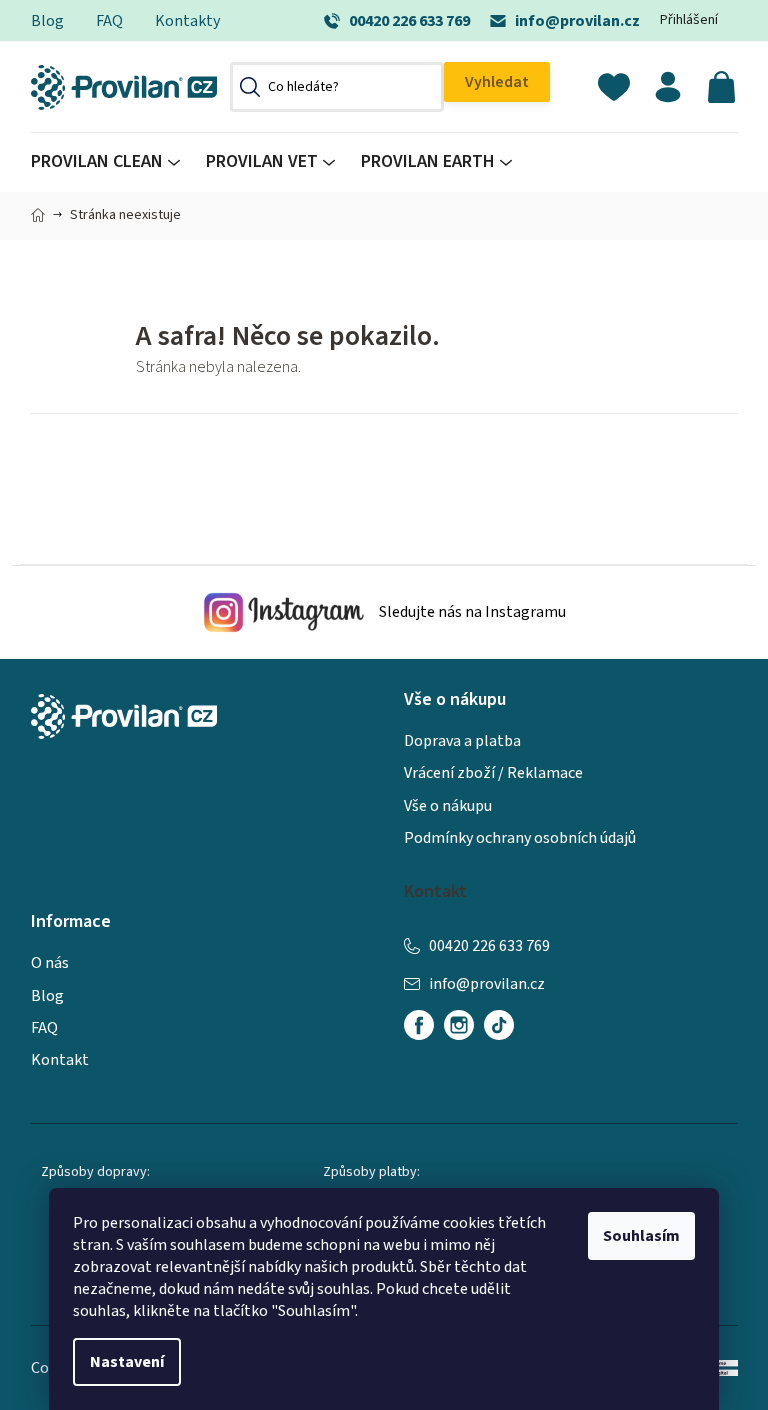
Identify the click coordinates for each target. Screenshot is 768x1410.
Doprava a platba (462, 741)
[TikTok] (499, 1025)
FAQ (109, 21)
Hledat (497, 82)
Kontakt (60, 1060)
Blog (47, 21)
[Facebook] (419, 1025)
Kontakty (187, 21)
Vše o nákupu (448, 806)
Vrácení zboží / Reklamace (493, 773)
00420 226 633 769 (409, 21)
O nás (50, 963)
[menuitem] (112, 162)
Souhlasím (641, 1236)
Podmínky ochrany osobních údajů (520, 838)
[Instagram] (459, 1025)
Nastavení (127, 1362)
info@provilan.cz (577, 21)
